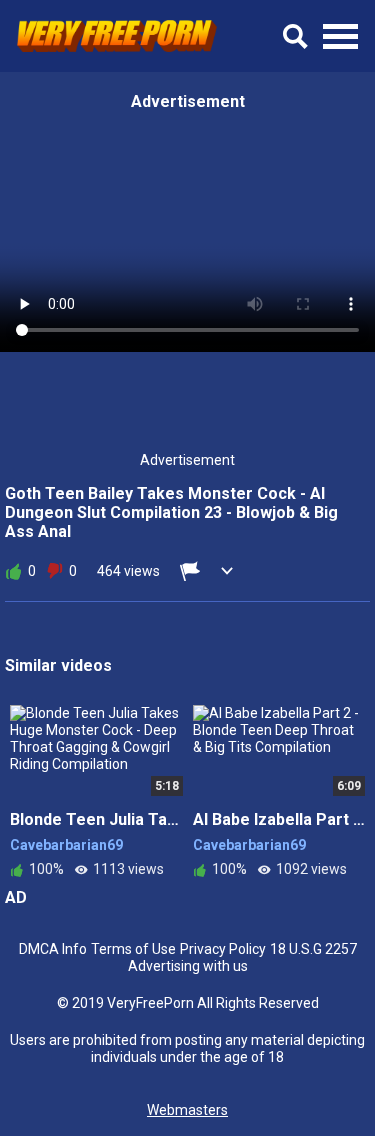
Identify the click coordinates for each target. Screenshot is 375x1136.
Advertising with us (188, 966)
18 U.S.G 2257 (313, 949)
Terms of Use (133, 949)
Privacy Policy (223, 949)
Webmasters (187, 1110)
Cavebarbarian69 (66, 845)
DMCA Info (53, 949)
